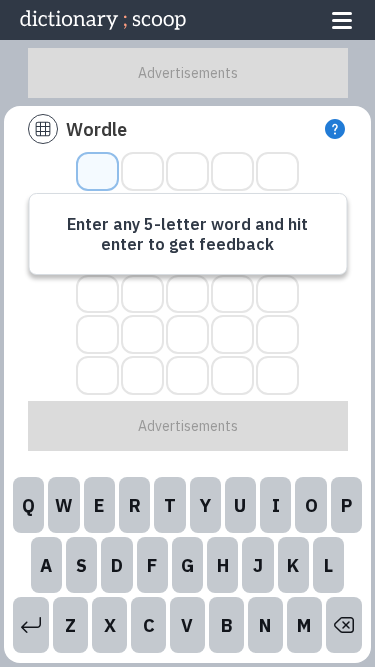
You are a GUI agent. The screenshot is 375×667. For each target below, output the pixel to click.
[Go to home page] (103, 20)
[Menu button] (342, 20)
